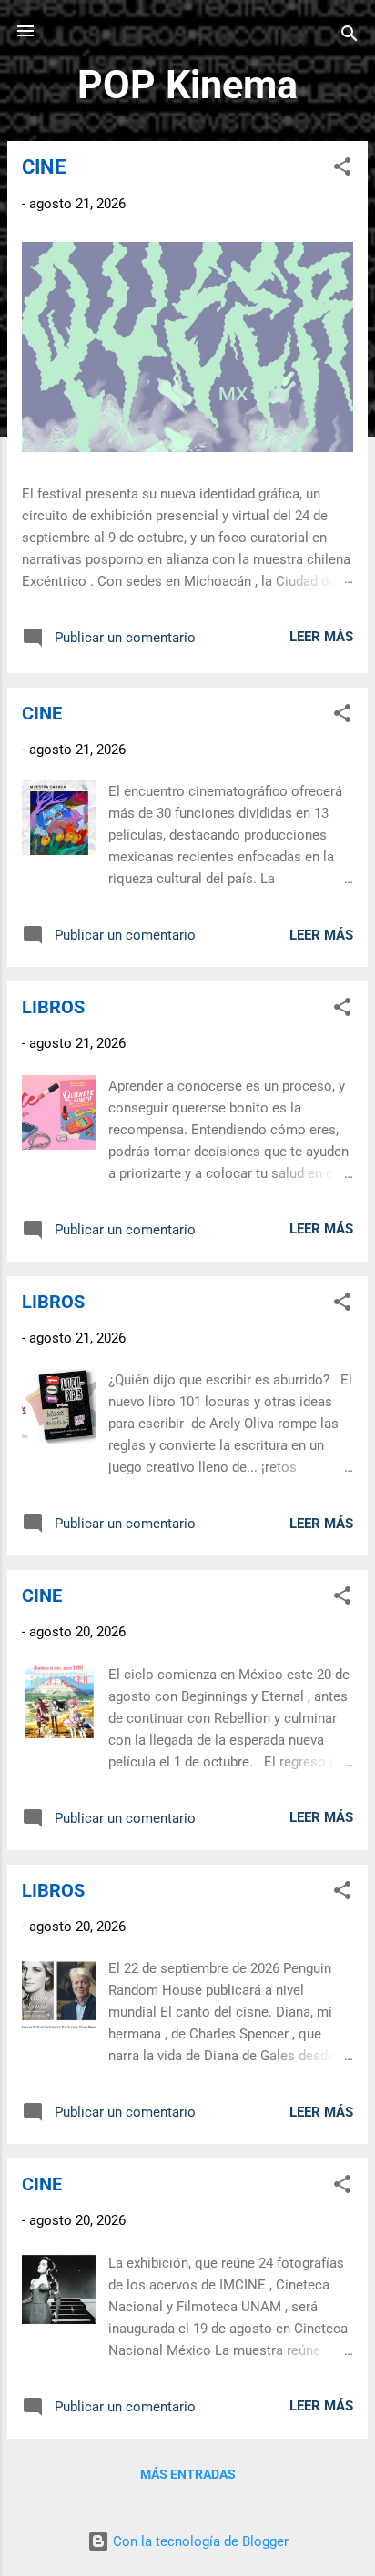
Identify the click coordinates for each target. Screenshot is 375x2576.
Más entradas (188, 2474)
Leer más (321, 637)
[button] (342, 170)
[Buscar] (350, 37)
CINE (44, 167)
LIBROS (53, 1007)
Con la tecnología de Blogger (199, 2541)
